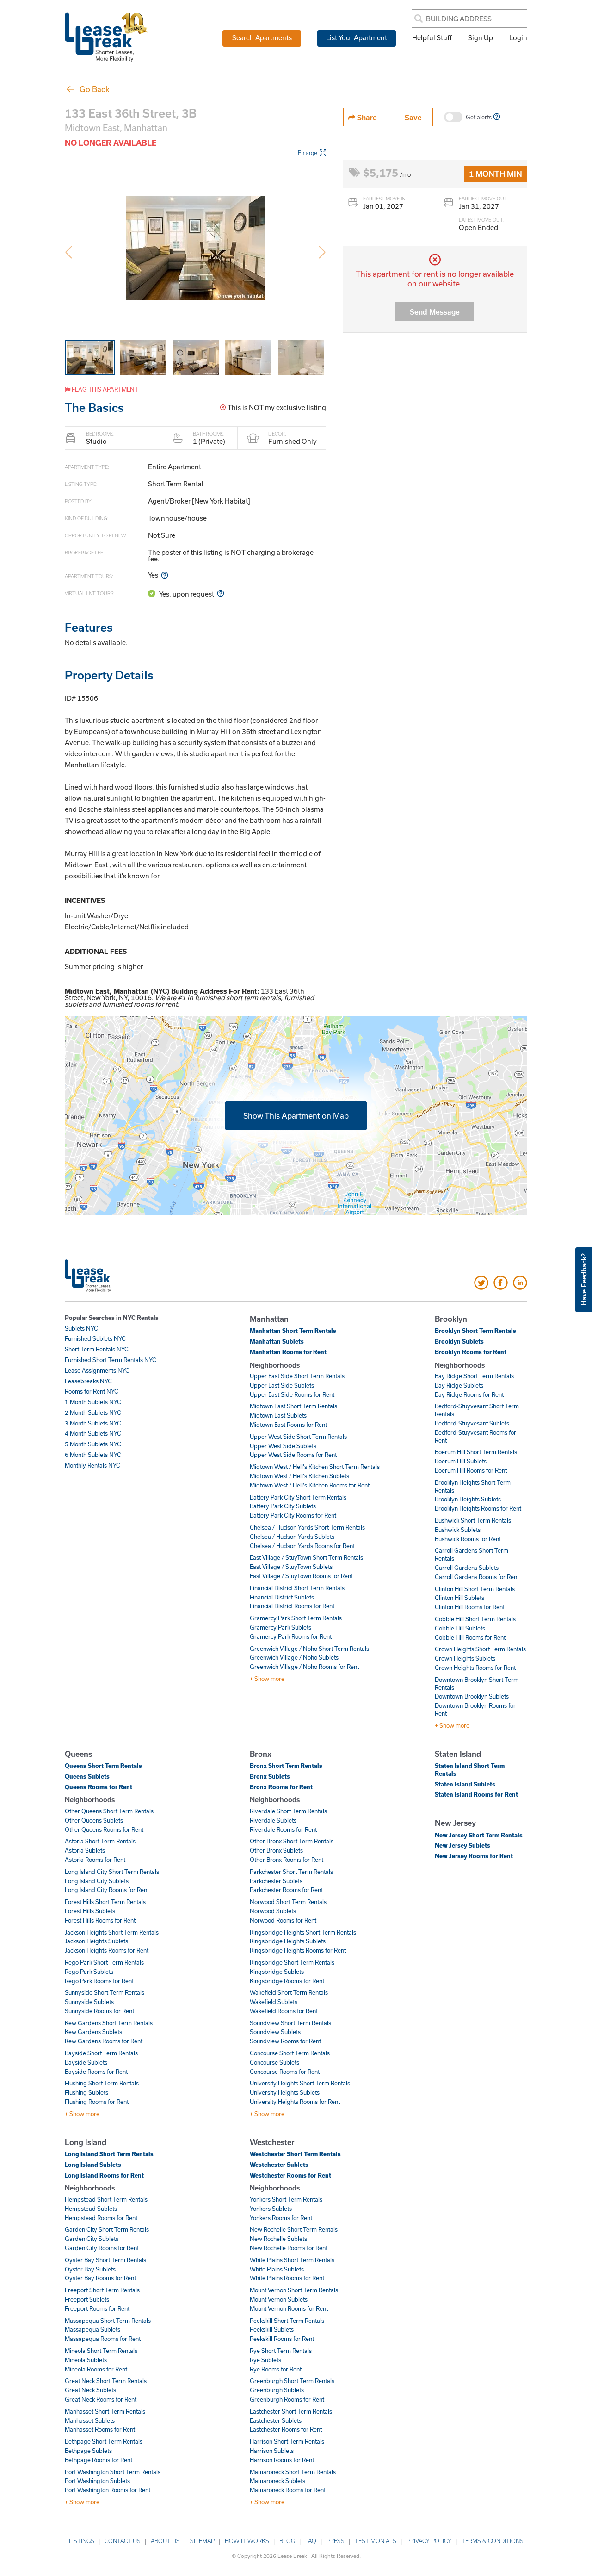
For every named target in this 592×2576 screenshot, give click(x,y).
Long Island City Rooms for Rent (107, 1890)
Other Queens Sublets (94, 1820)
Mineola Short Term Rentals (101, 2351)
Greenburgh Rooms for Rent (287, 2399)
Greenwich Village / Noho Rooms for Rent (304, 1667)
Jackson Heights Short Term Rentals (112, 1932)
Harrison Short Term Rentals (287, 2441)
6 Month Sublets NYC (93, 1455)
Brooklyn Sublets (459, 1341)
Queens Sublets (87, 1776)
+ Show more (267, 1679)
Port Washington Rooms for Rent (108, 2490)
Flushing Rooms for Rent (97, 2102)
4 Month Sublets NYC (93, 1433)
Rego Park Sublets (89, 1972)
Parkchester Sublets (276, 1881)
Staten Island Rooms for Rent (476, 1794)
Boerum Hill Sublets (461, 1461)
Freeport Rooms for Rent (97, 2308)
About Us (165, 2541)
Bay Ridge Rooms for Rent (469, 1394)
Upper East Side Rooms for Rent (292, 1394)
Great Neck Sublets (90, 2390)
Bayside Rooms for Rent (96, 2072)
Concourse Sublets (274, 2062)
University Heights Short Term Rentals (300, 2083)
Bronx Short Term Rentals (286, 1766)
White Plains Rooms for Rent (287, 2278)
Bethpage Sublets (88, 2451)
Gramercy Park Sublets (281, 1627)
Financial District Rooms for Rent (292, 1606)
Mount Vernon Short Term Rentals (294, 2290)
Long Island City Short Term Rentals (112, 1872)
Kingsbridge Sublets (277, 1972)
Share (366, 117)
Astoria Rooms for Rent (95, 1860)
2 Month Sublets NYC (93, 1412)
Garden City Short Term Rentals (107, 2229)
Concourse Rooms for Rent (285, 2072)
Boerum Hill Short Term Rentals (476, 1452)
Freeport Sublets (87, 2299)
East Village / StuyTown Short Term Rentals (306, 1557)
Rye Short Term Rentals (281, 2351)
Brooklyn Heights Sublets (468, 1499)
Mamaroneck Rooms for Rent (288, 2490)
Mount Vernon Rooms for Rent (289, 2308)
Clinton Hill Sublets (459, 1598)
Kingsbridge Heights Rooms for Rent (298, 1950)
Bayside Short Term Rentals (101, 2053)
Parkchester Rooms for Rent (286, 1890)
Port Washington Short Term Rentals (113, 2472)
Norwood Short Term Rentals (288, 1902)
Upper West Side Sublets (283, 1446)
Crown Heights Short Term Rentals (480, 1649)
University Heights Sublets (285, 2092)
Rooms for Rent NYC (92, 1391)
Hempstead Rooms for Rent (101, 2218)
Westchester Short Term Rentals (295, 2154)
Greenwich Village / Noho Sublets (294, 1657)
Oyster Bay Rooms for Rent (100, 2278)
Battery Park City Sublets (283, 1506)
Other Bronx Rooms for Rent (287, 1860)
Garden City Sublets (92, 2239)
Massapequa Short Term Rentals (108, 2321)
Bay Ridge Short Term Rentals (474, 1376)
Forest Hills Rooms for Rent (100, 1920)
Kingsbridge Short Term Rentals (292, 1962)
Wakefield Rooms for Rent (284, 2011)
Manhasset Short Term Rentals (105, 2411)
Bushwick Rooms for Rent (468, 1539)
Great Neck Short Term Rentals (106, 2381)
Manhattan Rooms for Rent (288, 1352)
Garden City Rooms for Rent (102, 2248)
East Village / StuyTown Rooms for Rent (301, 1576)
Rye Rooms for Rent (276, 2369)
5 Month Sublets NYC (93, 1444)
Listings (82, 2541)
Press (336, 2541)
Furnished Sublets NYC (95, 1338)
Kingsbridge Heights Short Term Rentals (303, 1932)
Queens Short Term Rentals (103, 1766)
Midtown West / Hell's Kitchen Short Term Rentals (315, 1467)
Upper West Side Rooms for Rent (293, 1455)
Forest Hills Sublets (90, 1911)
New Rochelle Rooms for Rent (289, 2248)
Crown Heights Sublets (465, 1658)
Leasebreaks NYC (88, 1381)
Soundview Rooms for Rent (285, 2041)
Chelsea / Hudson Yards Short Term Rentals (307, 1527)
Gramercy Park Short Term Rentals (296, 1618)
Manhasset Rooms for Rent (100, 2429)
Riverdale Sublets (273, 1820)
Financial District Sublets (282, 1597)
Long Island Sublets (93, 2165)
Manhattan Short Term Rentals (293, 1331)
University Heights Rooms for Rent (295, 2102)
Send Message (435, 312)
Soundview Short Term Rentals (290, 2023)
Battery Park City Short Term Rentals (298, 1497)
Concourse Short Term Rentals (290, 2053)
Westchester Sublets (279, 2165)
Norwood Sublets (273, 1911)
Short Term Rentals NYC (97, 1349)
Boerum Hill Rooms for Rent (471, 1470)
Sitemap (202, 2541)
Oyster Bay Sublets (90, 2269)
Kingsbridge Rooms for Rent (287, 1981)
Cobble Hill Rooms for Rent (470, 1637)
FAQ (311, 2541)
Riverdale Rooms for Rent (283, 1829)
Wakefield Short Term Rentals (289, 1992)
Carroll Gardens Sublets (467, 1568)
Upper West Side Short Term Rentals (298, 1437)
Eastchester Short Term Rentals (291, 2411)
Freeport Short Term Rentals (102, 2290)
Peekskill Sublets (272, 2329)
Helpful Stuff (432, 37)
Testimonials (376, 2541)
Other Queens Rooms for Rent (104, 1829)
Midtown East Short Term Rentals (293, 1406)
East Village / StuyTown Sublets (291, 1567)
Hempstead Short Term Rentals (106, 2199)
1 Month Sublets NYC (93, 1402)
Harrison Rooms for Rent (282, 2460)
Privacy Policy (429, 2541)
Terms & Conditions (493, 2541)
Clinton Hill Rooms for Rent (470, 1607)
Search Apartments (262, 37)
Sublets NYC (81, 1328)
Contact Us (123, 2541)
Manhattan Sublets (277, 1341)
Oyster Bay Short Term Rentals (105, 2260)
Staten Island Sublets (465, 1784)
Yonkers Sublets (271, 2209)
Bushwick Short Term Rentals (473, 1520)
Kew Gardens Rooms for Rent (104, 2041)
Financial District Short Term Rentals (297, 1588)
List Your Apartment (357, 37)
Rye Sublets (265, 2360)
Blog (287, 2541)
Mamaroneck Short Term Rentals (293, 2472)
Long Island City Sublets (97, 1881)
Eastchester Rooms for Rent (286, 2429)
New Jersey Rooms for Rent (474, 1856)
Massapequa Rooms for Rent (103, 2339)
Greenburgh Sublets (277, 2390)
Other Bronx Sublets (276, 1850)
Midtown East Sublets (278, 1415)
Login (518, 37)
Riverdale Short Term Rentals (288, 1811)
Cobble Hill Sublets (460, 1628)
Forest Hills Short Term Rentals (105, 1902)
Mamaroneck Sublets (277, 2481)
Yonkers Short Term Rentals (286, 2199)
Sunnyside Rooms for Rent (99, 2011)
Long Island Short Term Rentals (109, 2154)
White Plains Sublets (277, 2269)
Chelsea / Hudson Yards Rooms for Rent (302, 1546)
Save (413, 117)
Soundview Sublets (275, 2032)
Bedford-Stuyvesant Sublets (472, 1423)
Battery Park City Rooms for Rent (293, 1515)
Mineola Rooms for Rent (96, 2369)
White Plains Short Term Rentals (292, 2260)
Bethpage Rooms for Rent (99, 2460)
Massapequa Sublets (92, 2329)
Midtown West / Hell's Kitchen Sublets (299, 1476)
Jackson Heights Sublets (96, 1941)
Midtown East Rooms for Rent (288, 1425)
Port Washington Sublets (97, 2481)
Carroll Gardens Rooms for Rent (477, 1577)
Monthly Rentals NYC (92, 1465)
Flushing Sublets (86, 2092)
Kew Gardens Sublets (93, 2032)
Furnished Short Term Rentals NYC (111, 1360)
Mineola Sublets (86, 2360)
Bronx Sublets (270, 1776)
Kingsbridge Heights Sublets (288, 1941)
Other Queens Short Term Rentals (109, 1811)
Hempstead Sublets (91, 2209)
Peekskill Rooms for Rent (282, 2339)
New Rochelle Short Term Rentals (294, 2229)
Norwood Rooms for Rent (283, 1920)
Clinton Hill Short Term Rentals (475, 1589)
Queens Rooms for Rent (99, 1787)
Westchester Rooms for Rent (290, 2175)
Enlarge (308, 153)
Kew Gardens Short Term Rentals (109, 2023)
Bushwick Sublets (458, 1530)
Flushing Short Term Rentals (102, 2083)
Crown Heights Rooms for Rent (475, 1668)
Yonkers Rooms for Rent (281, 2218)
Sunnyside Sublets (89, 2002)
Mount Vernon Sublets (279, 2299)
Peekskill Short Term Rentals (287, 2321)
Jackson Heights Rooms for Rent (107, 1950)
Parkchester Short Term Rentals (291, 1872)
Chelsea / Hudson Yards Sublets (292, 1537)
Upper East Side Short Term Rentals (297, 1376)
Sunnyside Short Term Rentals (105, 1992)
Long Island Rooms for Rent (104, 2175)
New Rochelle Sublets (278, 2239)
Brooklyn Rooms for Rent (471, 1352)
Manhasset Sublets (90, 2420)
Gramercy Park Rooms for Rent (291, 1636)
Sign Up (481, 37)
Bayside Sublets (86, 2062)
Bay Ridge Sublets (459, 1385)
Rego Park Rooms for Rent (99, 1981)
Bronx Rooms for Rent (281, 1787)
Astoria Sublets (85, 1850)
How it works (247, 2541)
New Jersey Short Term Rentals (479, 1835)
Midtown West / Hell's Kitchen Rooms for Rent (310, 1485)
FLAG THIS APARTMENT (104, 389)
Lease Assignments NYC (97, 1370)
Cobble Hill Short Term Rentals (475, 1619)
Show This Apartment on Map (296, 1116)
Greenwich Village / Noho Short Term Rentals (309, 1649)
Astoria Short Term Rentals (100, 1841)
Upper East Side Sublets (282, 1385)
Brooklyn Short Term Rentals (475, 1331)
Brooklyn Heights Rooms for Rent (478, 1508)
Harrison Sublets (272, 2451)
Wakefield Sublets (274, 2002)
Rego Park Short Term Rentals (104, 1962)
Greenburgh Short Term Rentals (292, 2381)
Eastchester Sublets (276, 2420)
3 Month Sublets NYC (93, 1423)
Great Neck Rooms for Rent (101, 2399)
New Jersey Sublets (462, 1845)
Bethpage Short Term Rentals (104, 2441)
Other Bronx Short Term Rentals (292, 1841)
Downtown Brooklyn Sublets (472, 1696)
